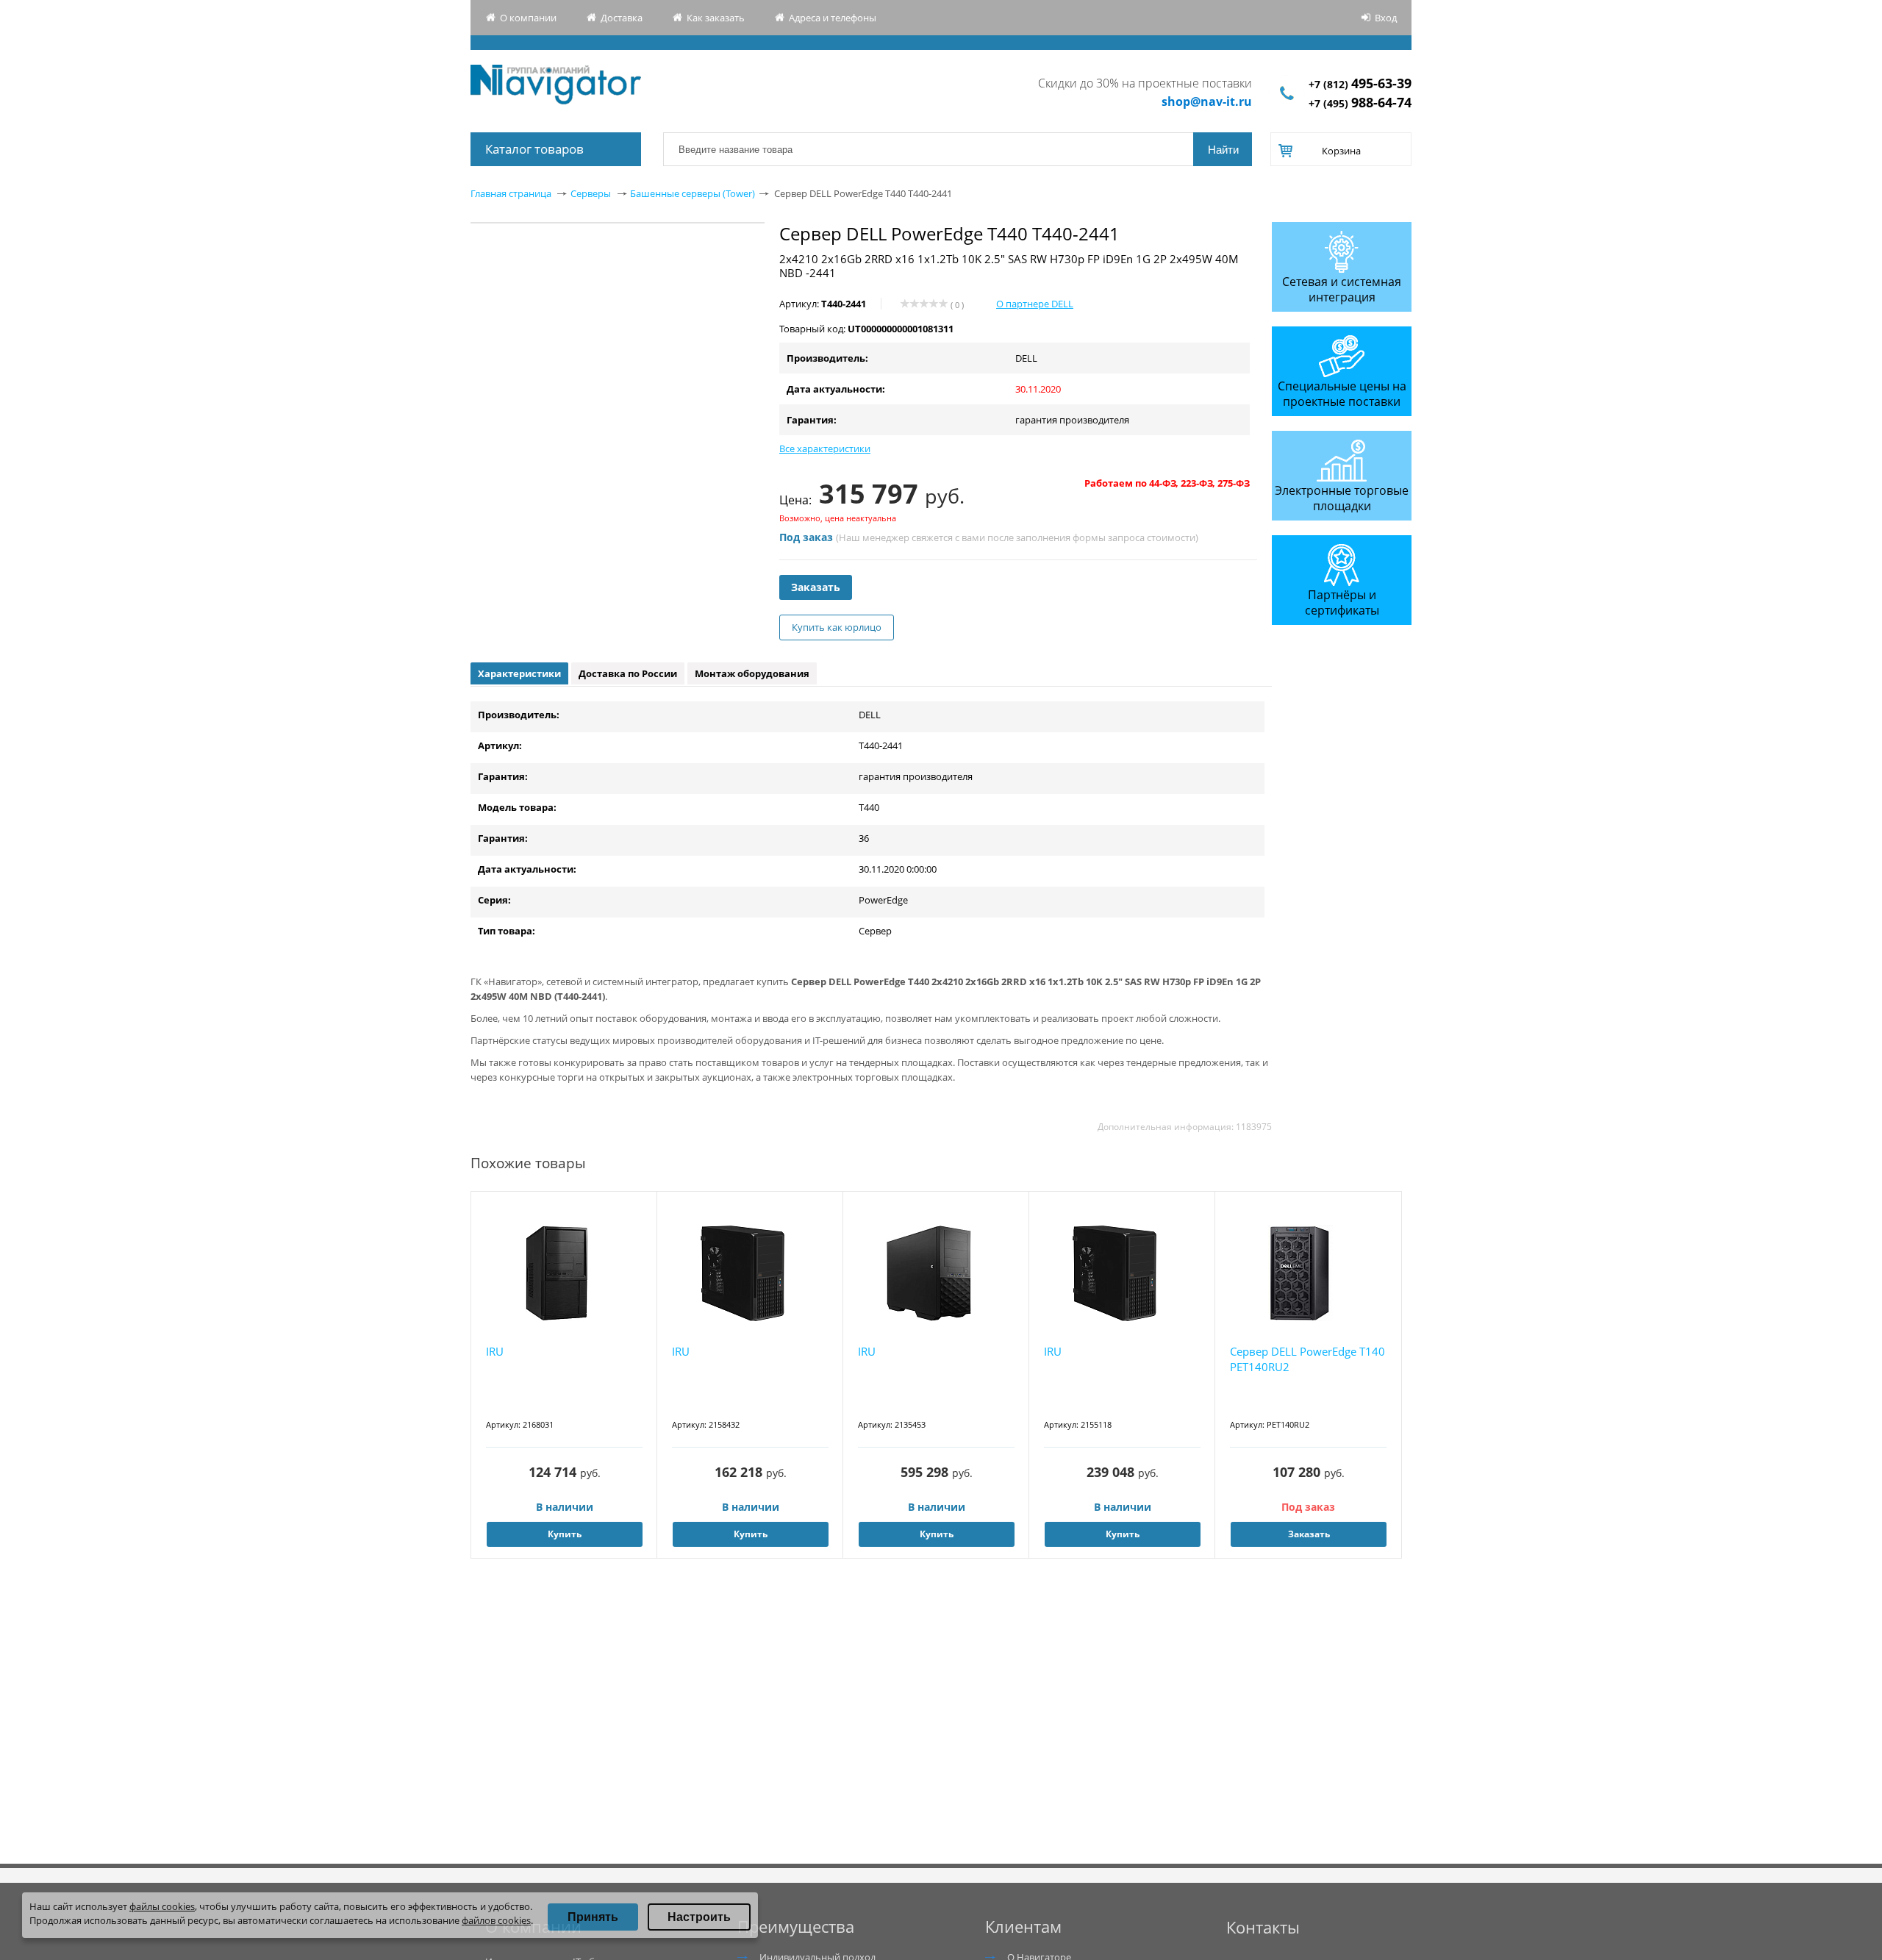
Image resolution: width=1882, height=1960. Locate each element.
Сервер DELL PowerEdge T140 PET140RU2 (1307, 1359)
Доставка (622, 18)
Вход (1386, 18)
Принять (593, 1917)
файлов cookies (496, 1920)
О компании (528, 18)
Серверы (591, 193)
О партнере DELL (1035, 304)
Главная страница (511, 193)
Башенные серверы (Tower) (693, 193)
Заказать (816, 587)
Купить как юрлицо (837, 627)
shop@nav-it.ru (1207, 101)
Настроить (699, 1917)
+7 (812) (1360, 84)
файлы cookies (162, 1906)
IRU (495, 1351)
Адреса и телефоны (833, 18)
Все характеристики (825, 448)
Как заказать (716, 18)
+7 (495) (1360, 103)
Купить (565, 1534)
